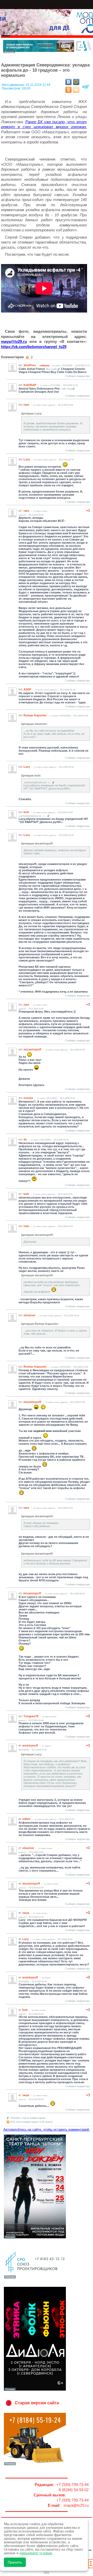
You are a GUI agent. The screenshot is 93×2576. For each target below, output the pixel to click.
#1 (20, 2095)
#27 (21, 511)
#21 (21, 1005)
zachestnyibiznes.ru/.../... (38, 783)
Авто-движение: (14, 85)
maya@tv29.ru (14, 341)
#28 (21, 460)
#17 (21, 1194)
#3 (20, 1978)
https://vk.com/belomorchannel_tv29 (34, 347)
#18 (21, 1140)
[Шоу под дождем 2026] (35, 2238)
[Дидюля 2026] (35, 2390)
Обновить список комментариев (28, 2118)
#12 (21, 1508)
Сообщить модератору (78, 376)
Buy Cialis (52, 369)
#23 (21, 812)
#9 (20, 1746)
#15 (21, 1315)
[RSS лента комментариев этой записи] (28, 357)
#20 (21, 1050)
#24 (21, 767)
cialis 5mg (66, 389)
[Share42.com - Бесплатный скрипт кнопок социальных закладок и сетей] (76, 90)
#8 (20, 1819)
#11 (20, 1594)
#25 (21, 716)
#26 (21, 690)
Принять (15, 2562)
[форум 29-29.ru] (35, 2278)
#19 (21, 1098)
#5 (20, 1913)
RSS (47, 2572)
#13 (21, 1402)
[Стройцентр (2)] (48, 52)
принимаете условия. (36, 2553)
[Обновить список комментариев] (32, 357)
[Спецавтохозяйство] (35, 2465)
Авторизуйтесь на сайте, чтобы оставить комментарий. (47, 2130)
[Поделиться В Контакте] (68, 82)
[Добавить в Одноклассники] (68, 90)
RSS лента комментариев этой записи (31, 2122)
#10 (21, 1716)
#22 (21, 835)
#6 (20, 1884)
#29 (21, 405)
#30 (21, 385)
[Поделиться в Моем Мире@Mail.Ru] (76, 82)
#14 (21, 1367)
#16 (21, 1226)
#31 (21, 365)
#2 (20, 2010)
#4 (20, 1939)
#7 (20, 1848)
